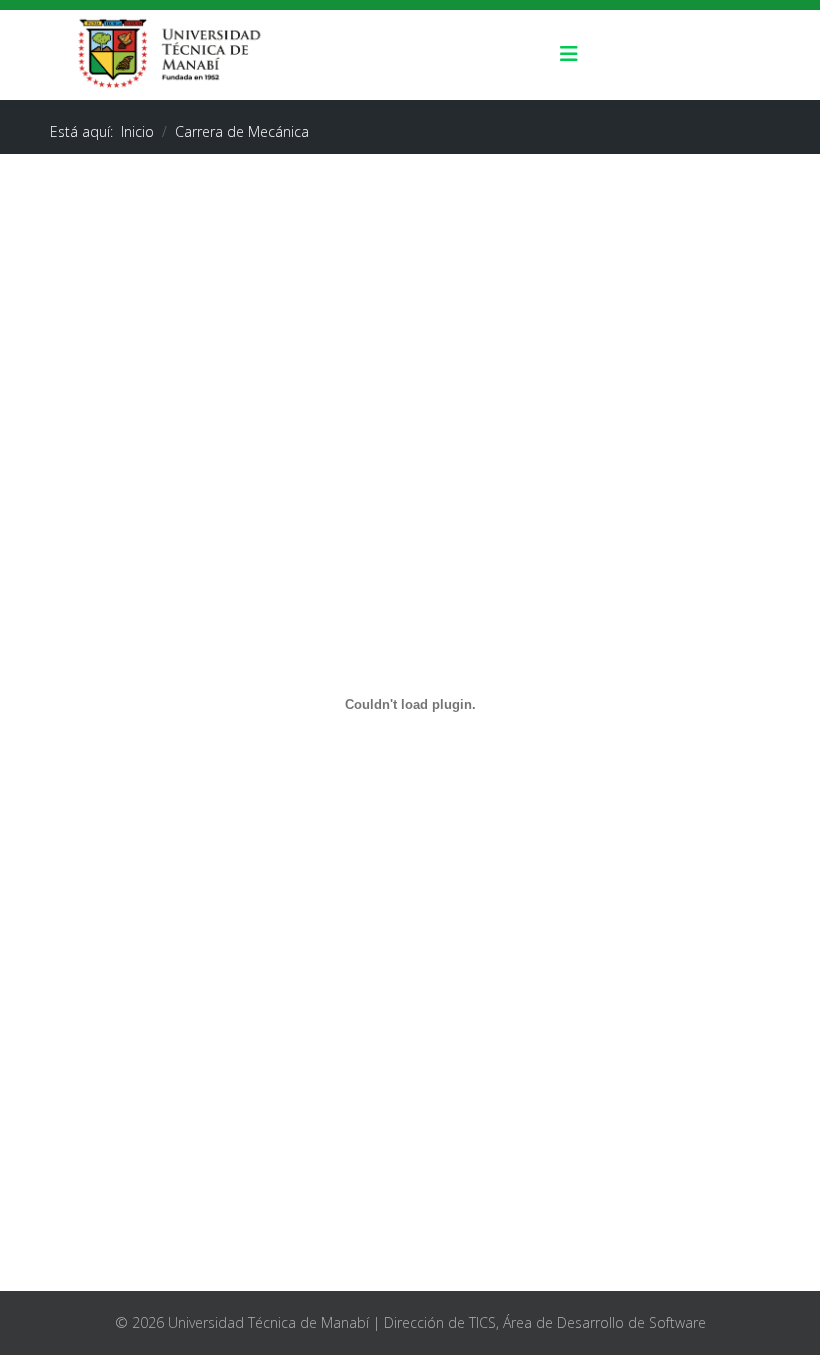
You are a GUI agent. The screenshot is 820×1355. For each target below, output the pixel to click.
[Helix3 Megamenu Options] (569, 55)
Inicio (137, 131)
